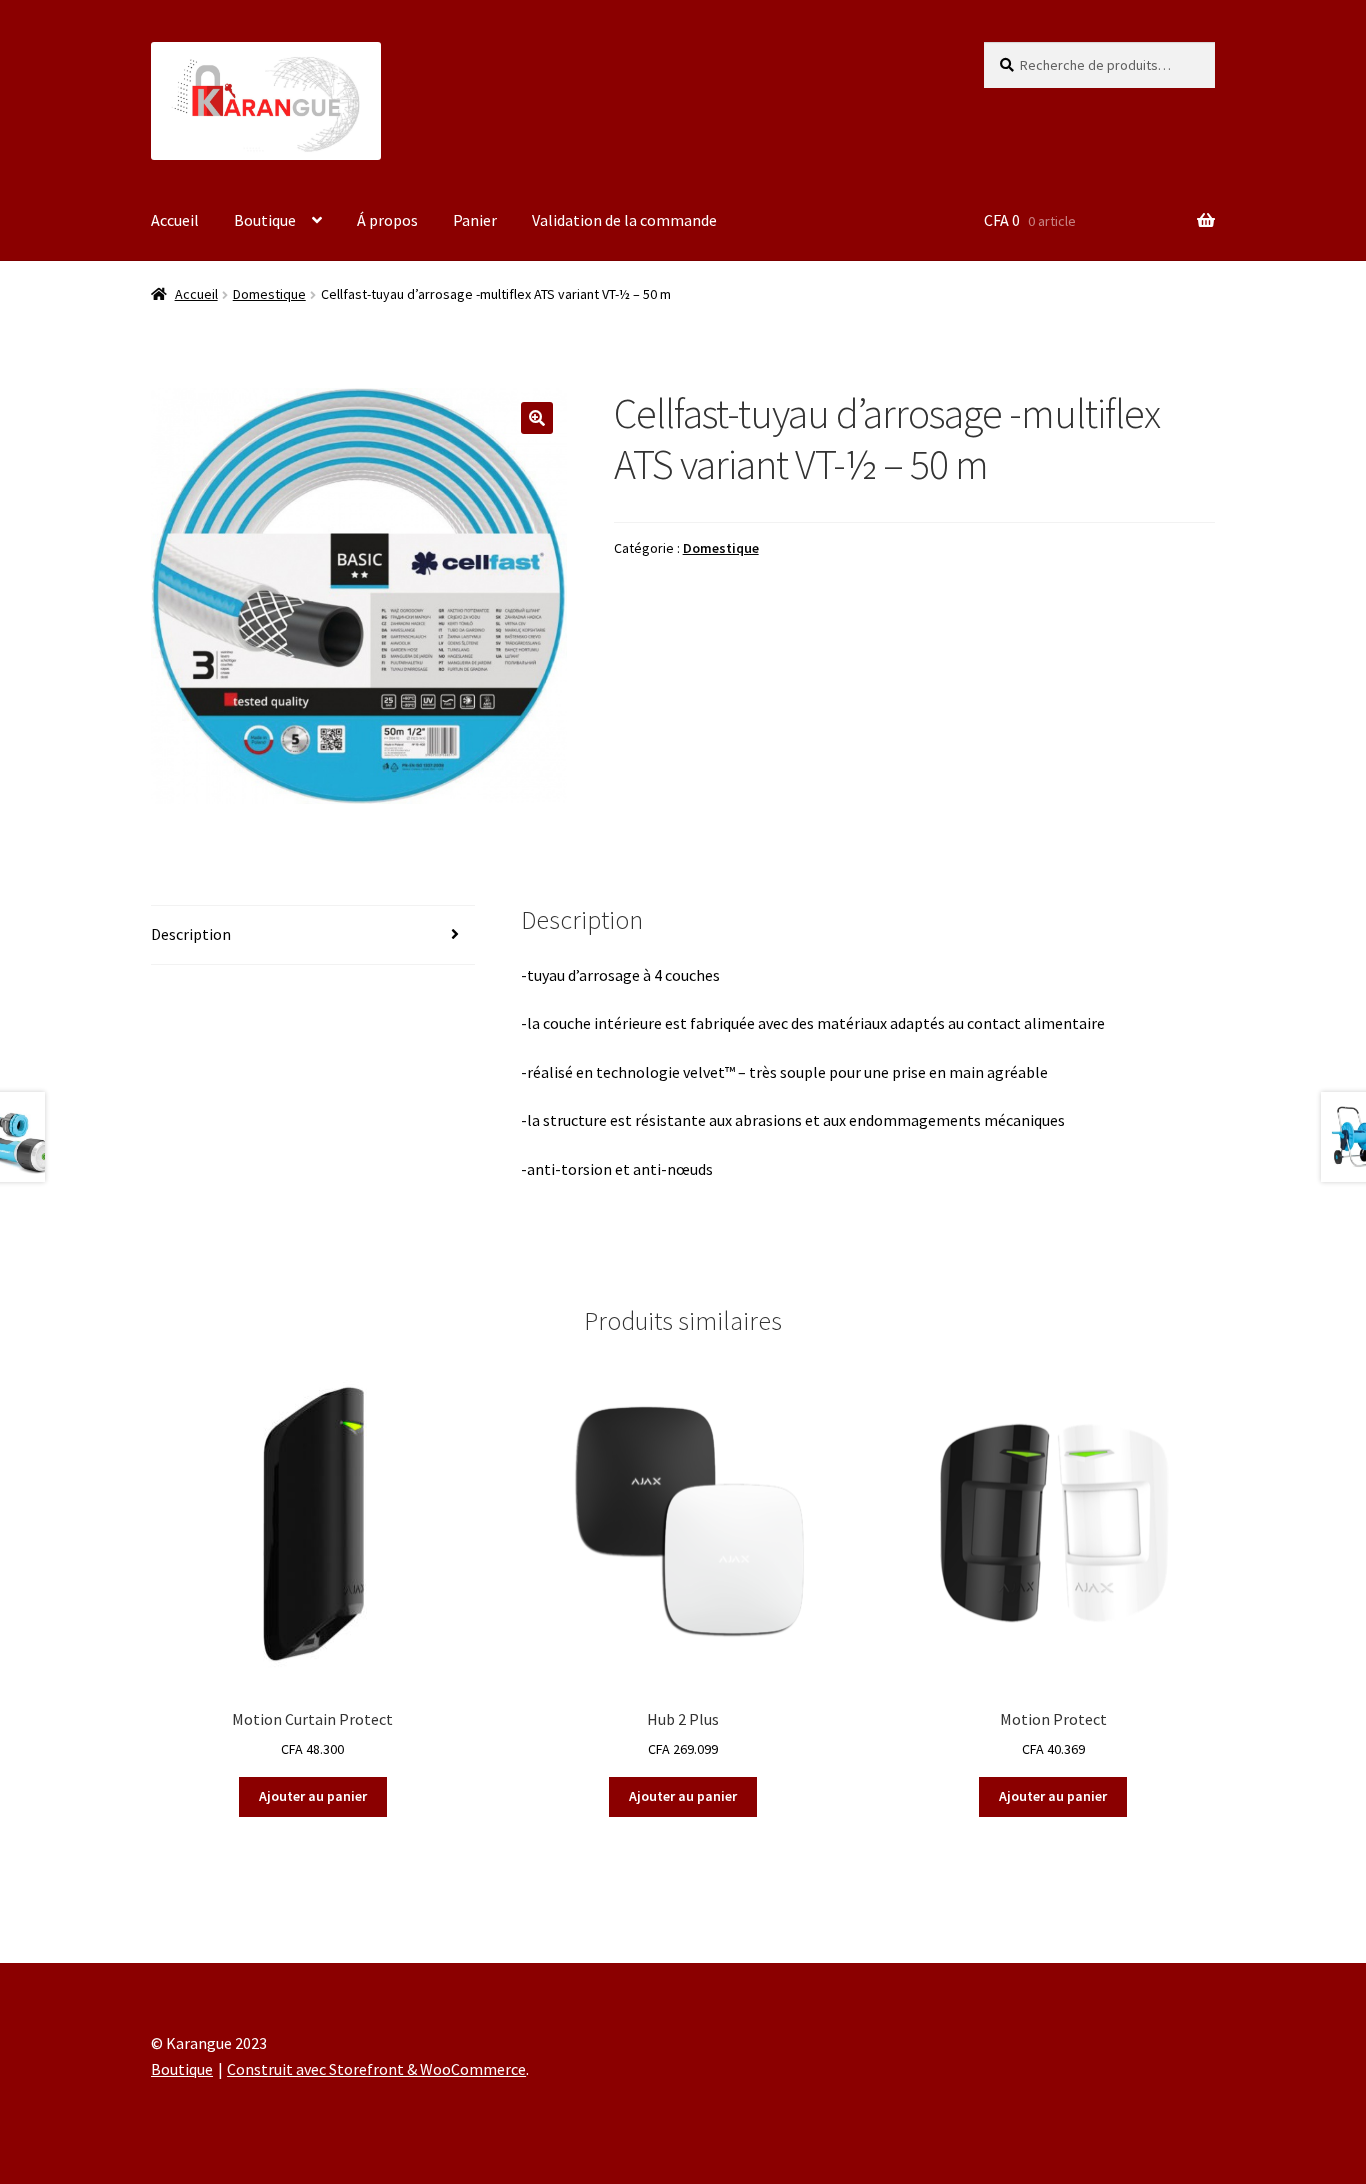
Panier (475, 220)
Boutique (265, 220)
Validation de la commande (624, 220)
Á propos (387, 220)
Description (191, 934)
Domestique (269, 294)
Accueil (175, 220)
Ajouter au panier (313, 1796)
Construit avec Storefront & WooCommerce (376, 2069)
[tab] (313, 935)
